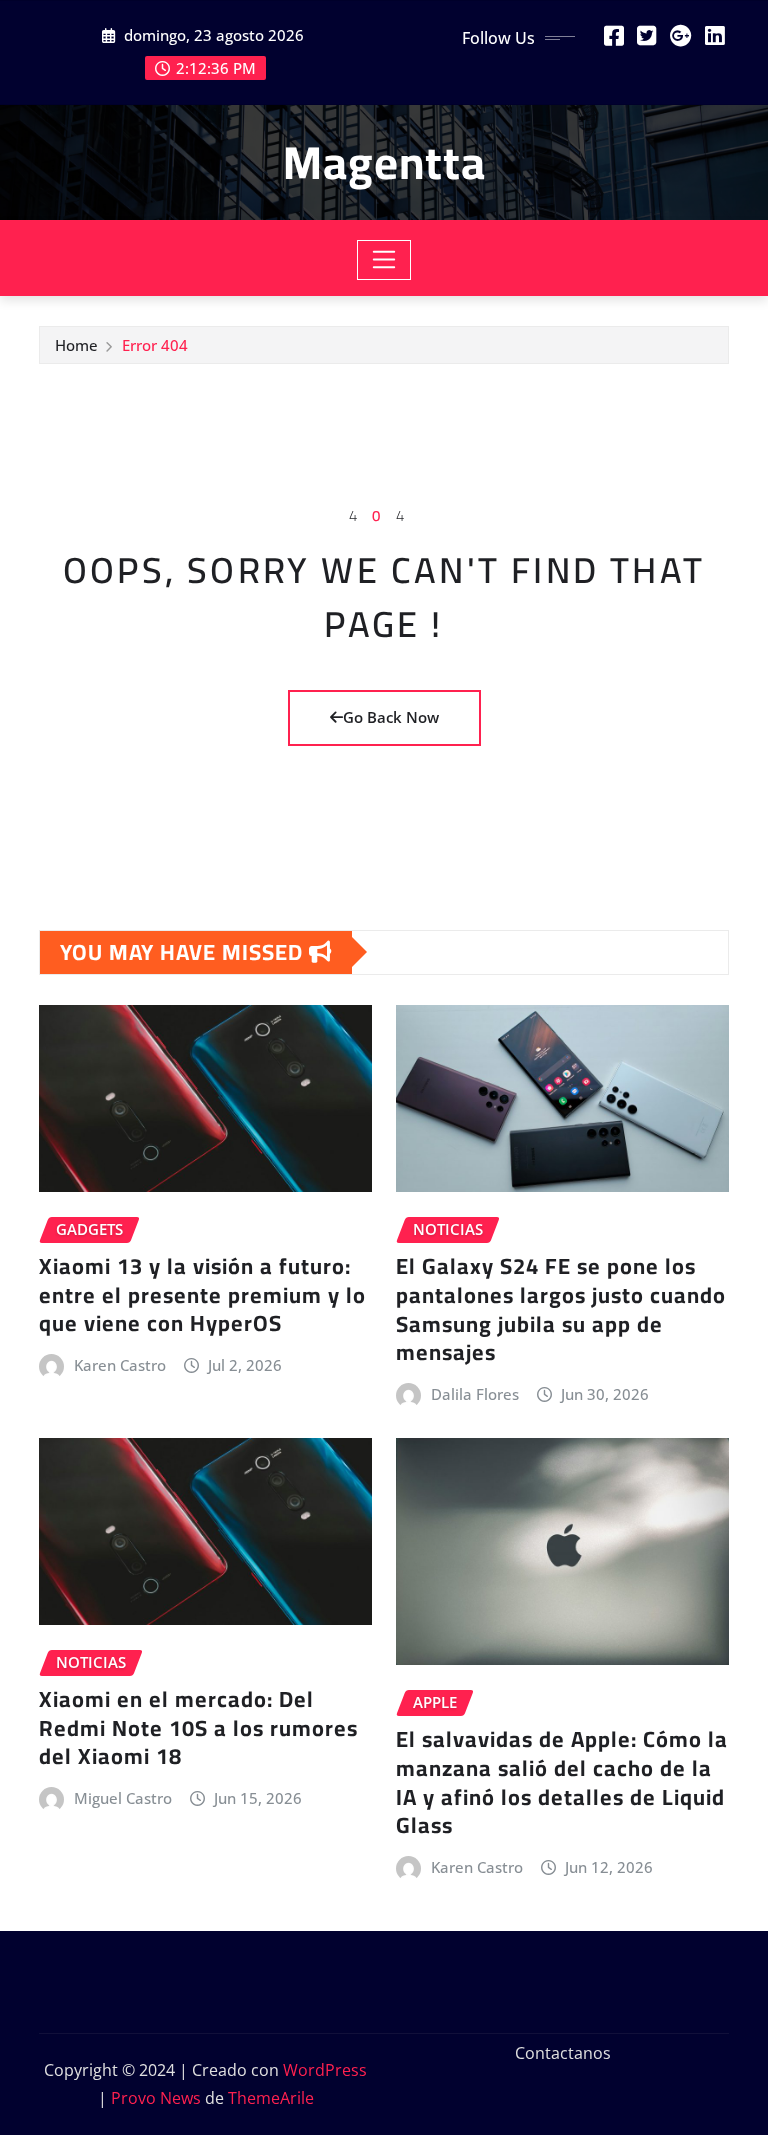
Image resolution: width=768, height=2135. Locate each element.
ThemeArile (271, 2098)
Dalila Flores (475, 1394)
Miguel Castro (123, 1798)
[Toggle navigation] (384, 260)
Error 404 (155, 345)
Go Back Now (391, 717)
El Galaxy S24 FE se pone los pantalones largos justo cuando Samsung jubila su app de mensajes (561, 1309)
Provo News (156, 2098)
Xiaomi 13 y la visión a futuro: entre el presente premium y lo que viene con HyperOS (202, 1294)
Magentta (384, 162)
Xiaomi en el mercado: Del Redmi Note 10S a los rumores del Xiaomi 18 (198, 1727)
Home (76, 345)
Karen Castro (120, 1365)
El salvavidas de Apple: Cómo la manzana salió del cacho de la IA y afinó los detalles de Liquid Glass (562, 1782)
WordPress (325, 2070)
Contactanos (563, 2053)
